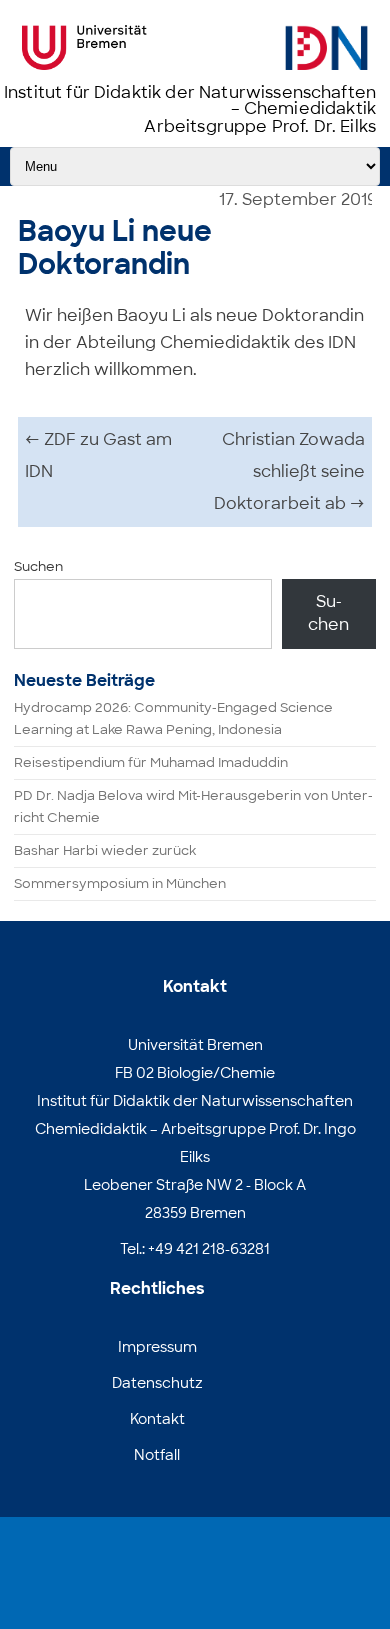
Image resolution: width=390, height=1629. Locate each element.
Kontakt (157, 1419)
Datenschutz (157, 1383)
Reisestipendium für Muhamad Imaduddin (151, 762)
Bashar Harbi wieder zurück (105, 850)
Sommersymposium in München (120, 883)
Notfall (157, 1455)
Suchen (38, 566)
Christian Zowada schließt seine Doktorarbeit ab (289, 471)
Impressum (157, 1347)
